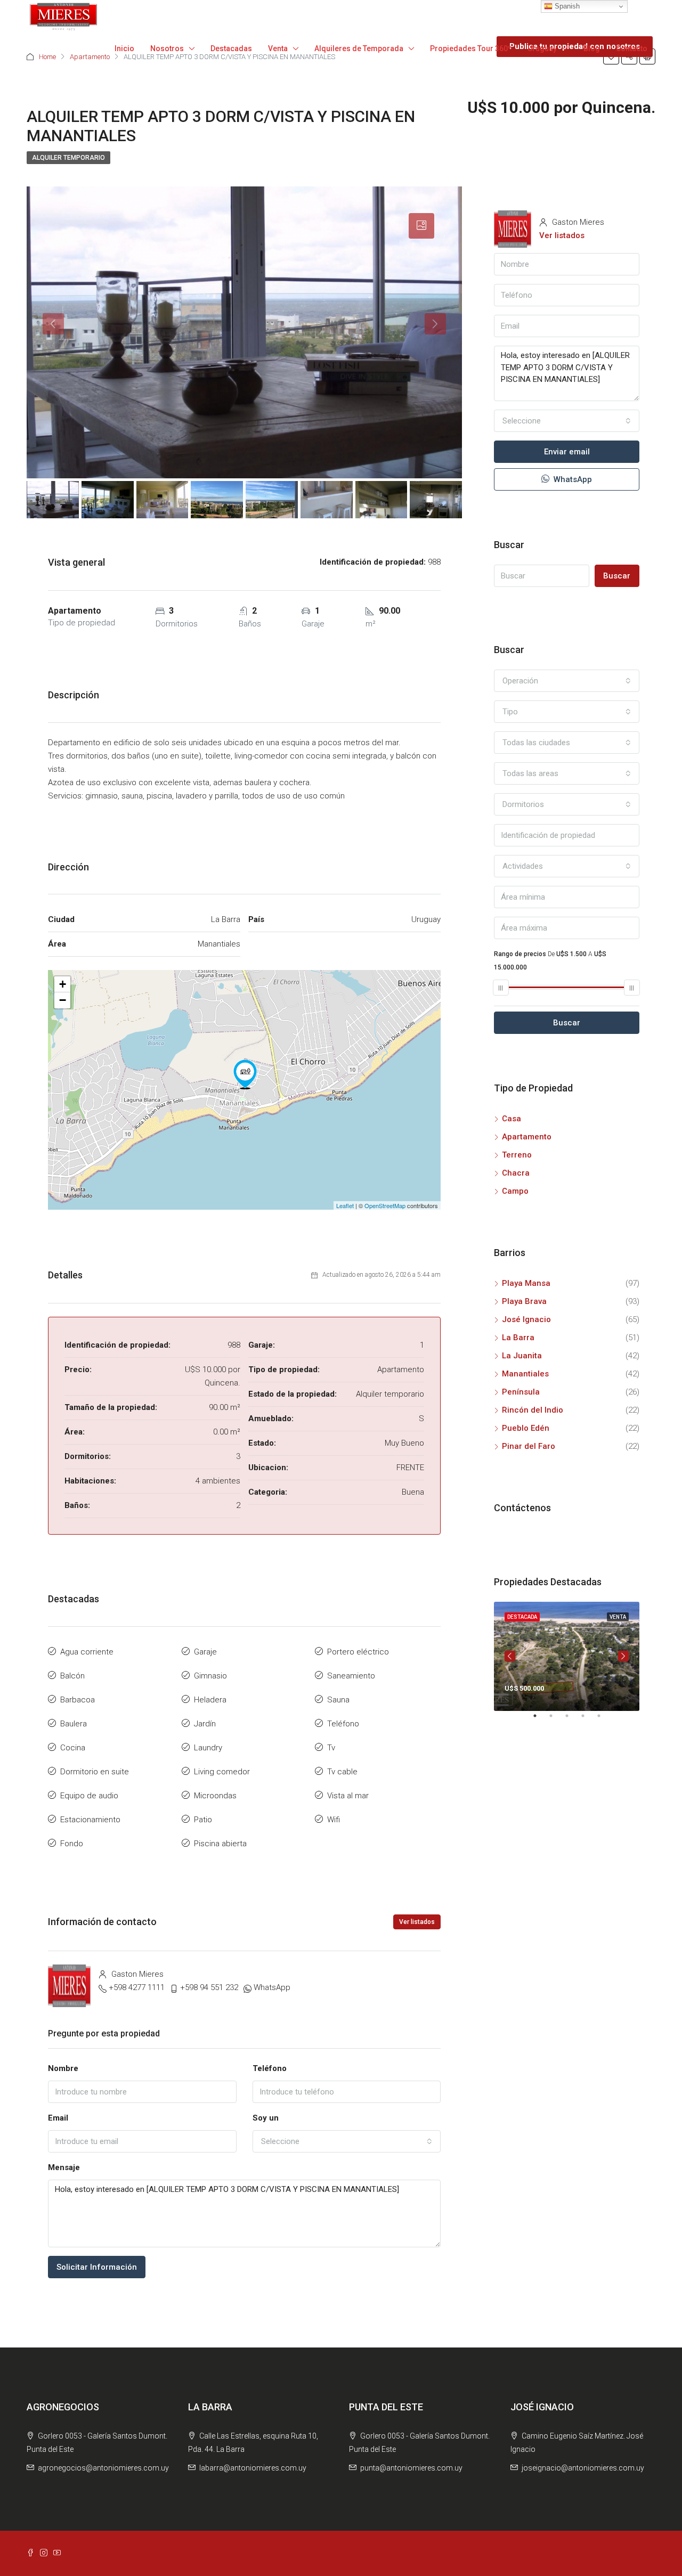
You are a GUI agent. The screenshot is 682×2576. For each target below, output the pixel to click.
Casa (511, 1119)
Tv (331, 1748)
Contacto (632, 48)
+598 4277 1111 (137, 1987)
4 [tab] (588, 1720)
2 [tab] (556, 1720)
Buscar (617, 576)
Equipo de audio (89, 1796)
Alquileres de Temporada (359, 48)
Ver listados (417, 1922)
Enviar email (567, 452)
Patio (203, 1820)
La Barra (518, 1338)
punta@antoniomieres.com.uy (411, 2468)
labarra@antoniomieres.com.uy (253, 2468)
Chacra (516, 1173)
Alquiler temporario (68, 158)
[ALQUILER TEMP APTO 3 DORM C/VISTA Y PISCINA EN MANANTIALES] (245, 1074)
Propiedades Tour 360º (471, 48)
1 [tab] (540, 1720)
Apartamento (527, 1137)
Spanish (566, 6)
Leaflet (345, 1205)
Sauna (338, 1700)
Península (521, 1392)
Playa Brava (524, 1301)
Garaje (205, 1652)
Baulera (74, 1724)
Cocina (73, 1748)
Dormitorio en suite (95, 1772)
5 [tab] (604, 1720)
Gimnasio (210, 1676)
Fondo (72, 1844)
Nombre (63, 2068)
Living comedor (222, 1772)
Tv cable (342, 1772)
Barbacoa (78, 1700)
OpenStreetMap (385, 1205)
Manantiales (525, 1374)
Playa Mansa (526, 1283)
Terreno (517, 1155)
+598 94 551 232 (209, 1987)
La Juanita (522, 1356)
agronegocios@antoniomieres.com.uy (103, 2468)
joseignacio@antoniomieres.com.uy (583, 2468)
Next (623, 1656)
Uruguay (542, 48)
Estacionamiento (90, 1820)
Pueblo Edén (526, 1428)
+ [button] (63, 984)
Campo (515, 1191)
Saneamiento (351, 1676)
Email (58, 2118)
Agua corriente (87, 1652)
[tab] (421, 226)
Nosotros (167, 48)
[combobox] (347, 2141)
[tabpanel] (567, 1656)
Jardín (205, 1724)
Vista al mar (348, 1796)
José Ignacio (526, 1319)
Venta (278, 48)
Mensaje (64, 2167)
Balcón (72, 1676)
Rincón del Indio (533, 1410)
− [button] (63, 1000)
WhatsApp (272, 1987)
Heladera (210, 1700)
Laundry (208, 1748)
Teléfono (343, 1724)
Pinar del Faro (529, 1446)
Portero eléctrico (358, 1652)
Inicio (124, 48)
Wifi (334, 1820)
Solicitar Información (97, 2267)
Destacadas (231, 48)
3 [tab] (572, 1720)
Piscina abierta (220, 1844)
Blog (592, 48)
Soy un (266, 2118)
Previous (510, 1656)
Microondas (215, 1796)
